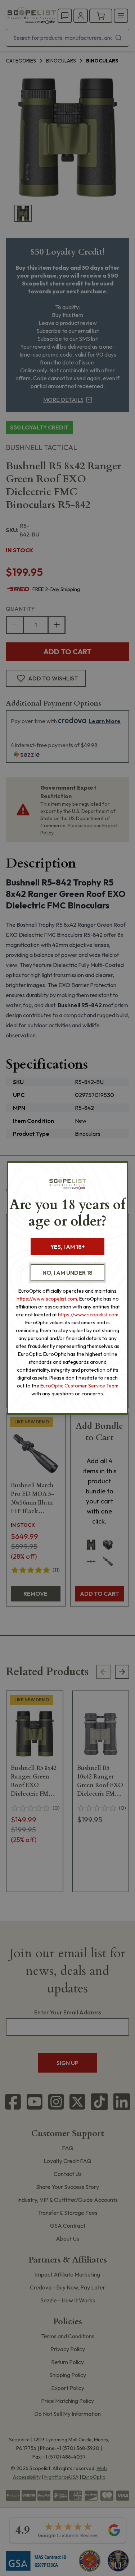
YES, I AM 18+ (67, 1247)
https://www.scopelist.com (47, 1299)
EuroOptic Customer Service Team (79, 1386)
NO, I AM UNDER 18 (67, 1273)
